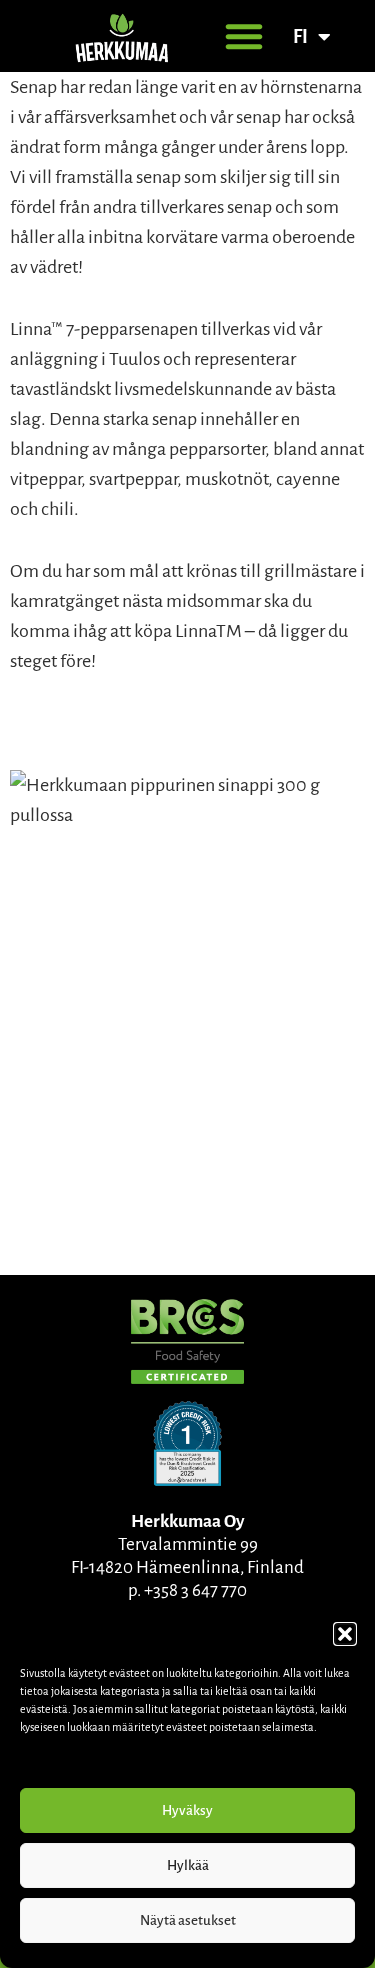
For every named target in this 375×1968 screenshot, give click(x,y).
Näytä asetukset (188, 1920)
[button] (345, 1634)
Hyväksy (187, 1810)
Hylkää (188, 1865)
